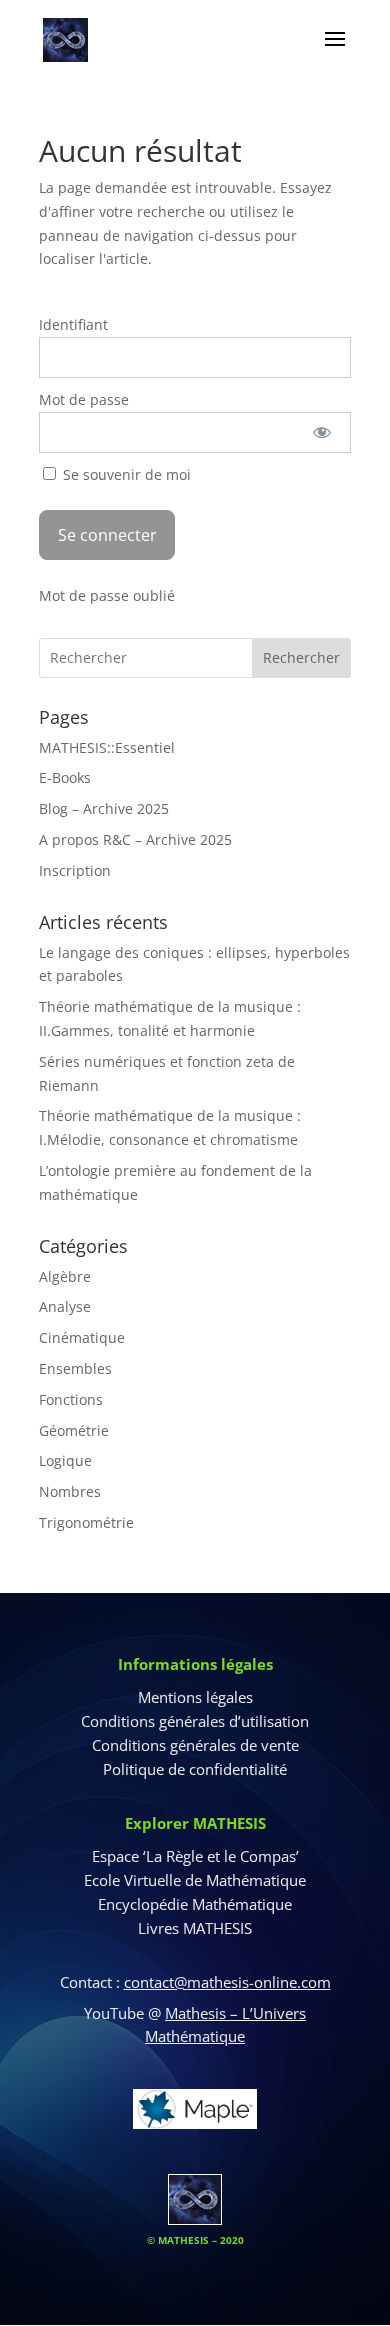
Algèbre (65, 1276)
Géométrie (74, 1430)
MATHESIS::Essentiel (107, 747)
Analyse (65, 1306)
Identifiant (73, 324)
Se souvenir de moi (125, 474)
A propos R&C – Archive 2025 (135, 839)
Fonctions (71, 1399)
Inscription (75, 870)
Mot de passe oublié (107, 595)
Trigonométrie (86, 1522)
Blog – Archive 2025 (104, 808)
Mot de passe (84, 399)
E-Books (65, 777)
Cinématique (82, 1337)
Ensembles (75, 1368)
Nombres (70, 1491)
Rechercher (301, 657)
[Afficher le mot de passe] (322, 432)
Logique (65, 1460)
